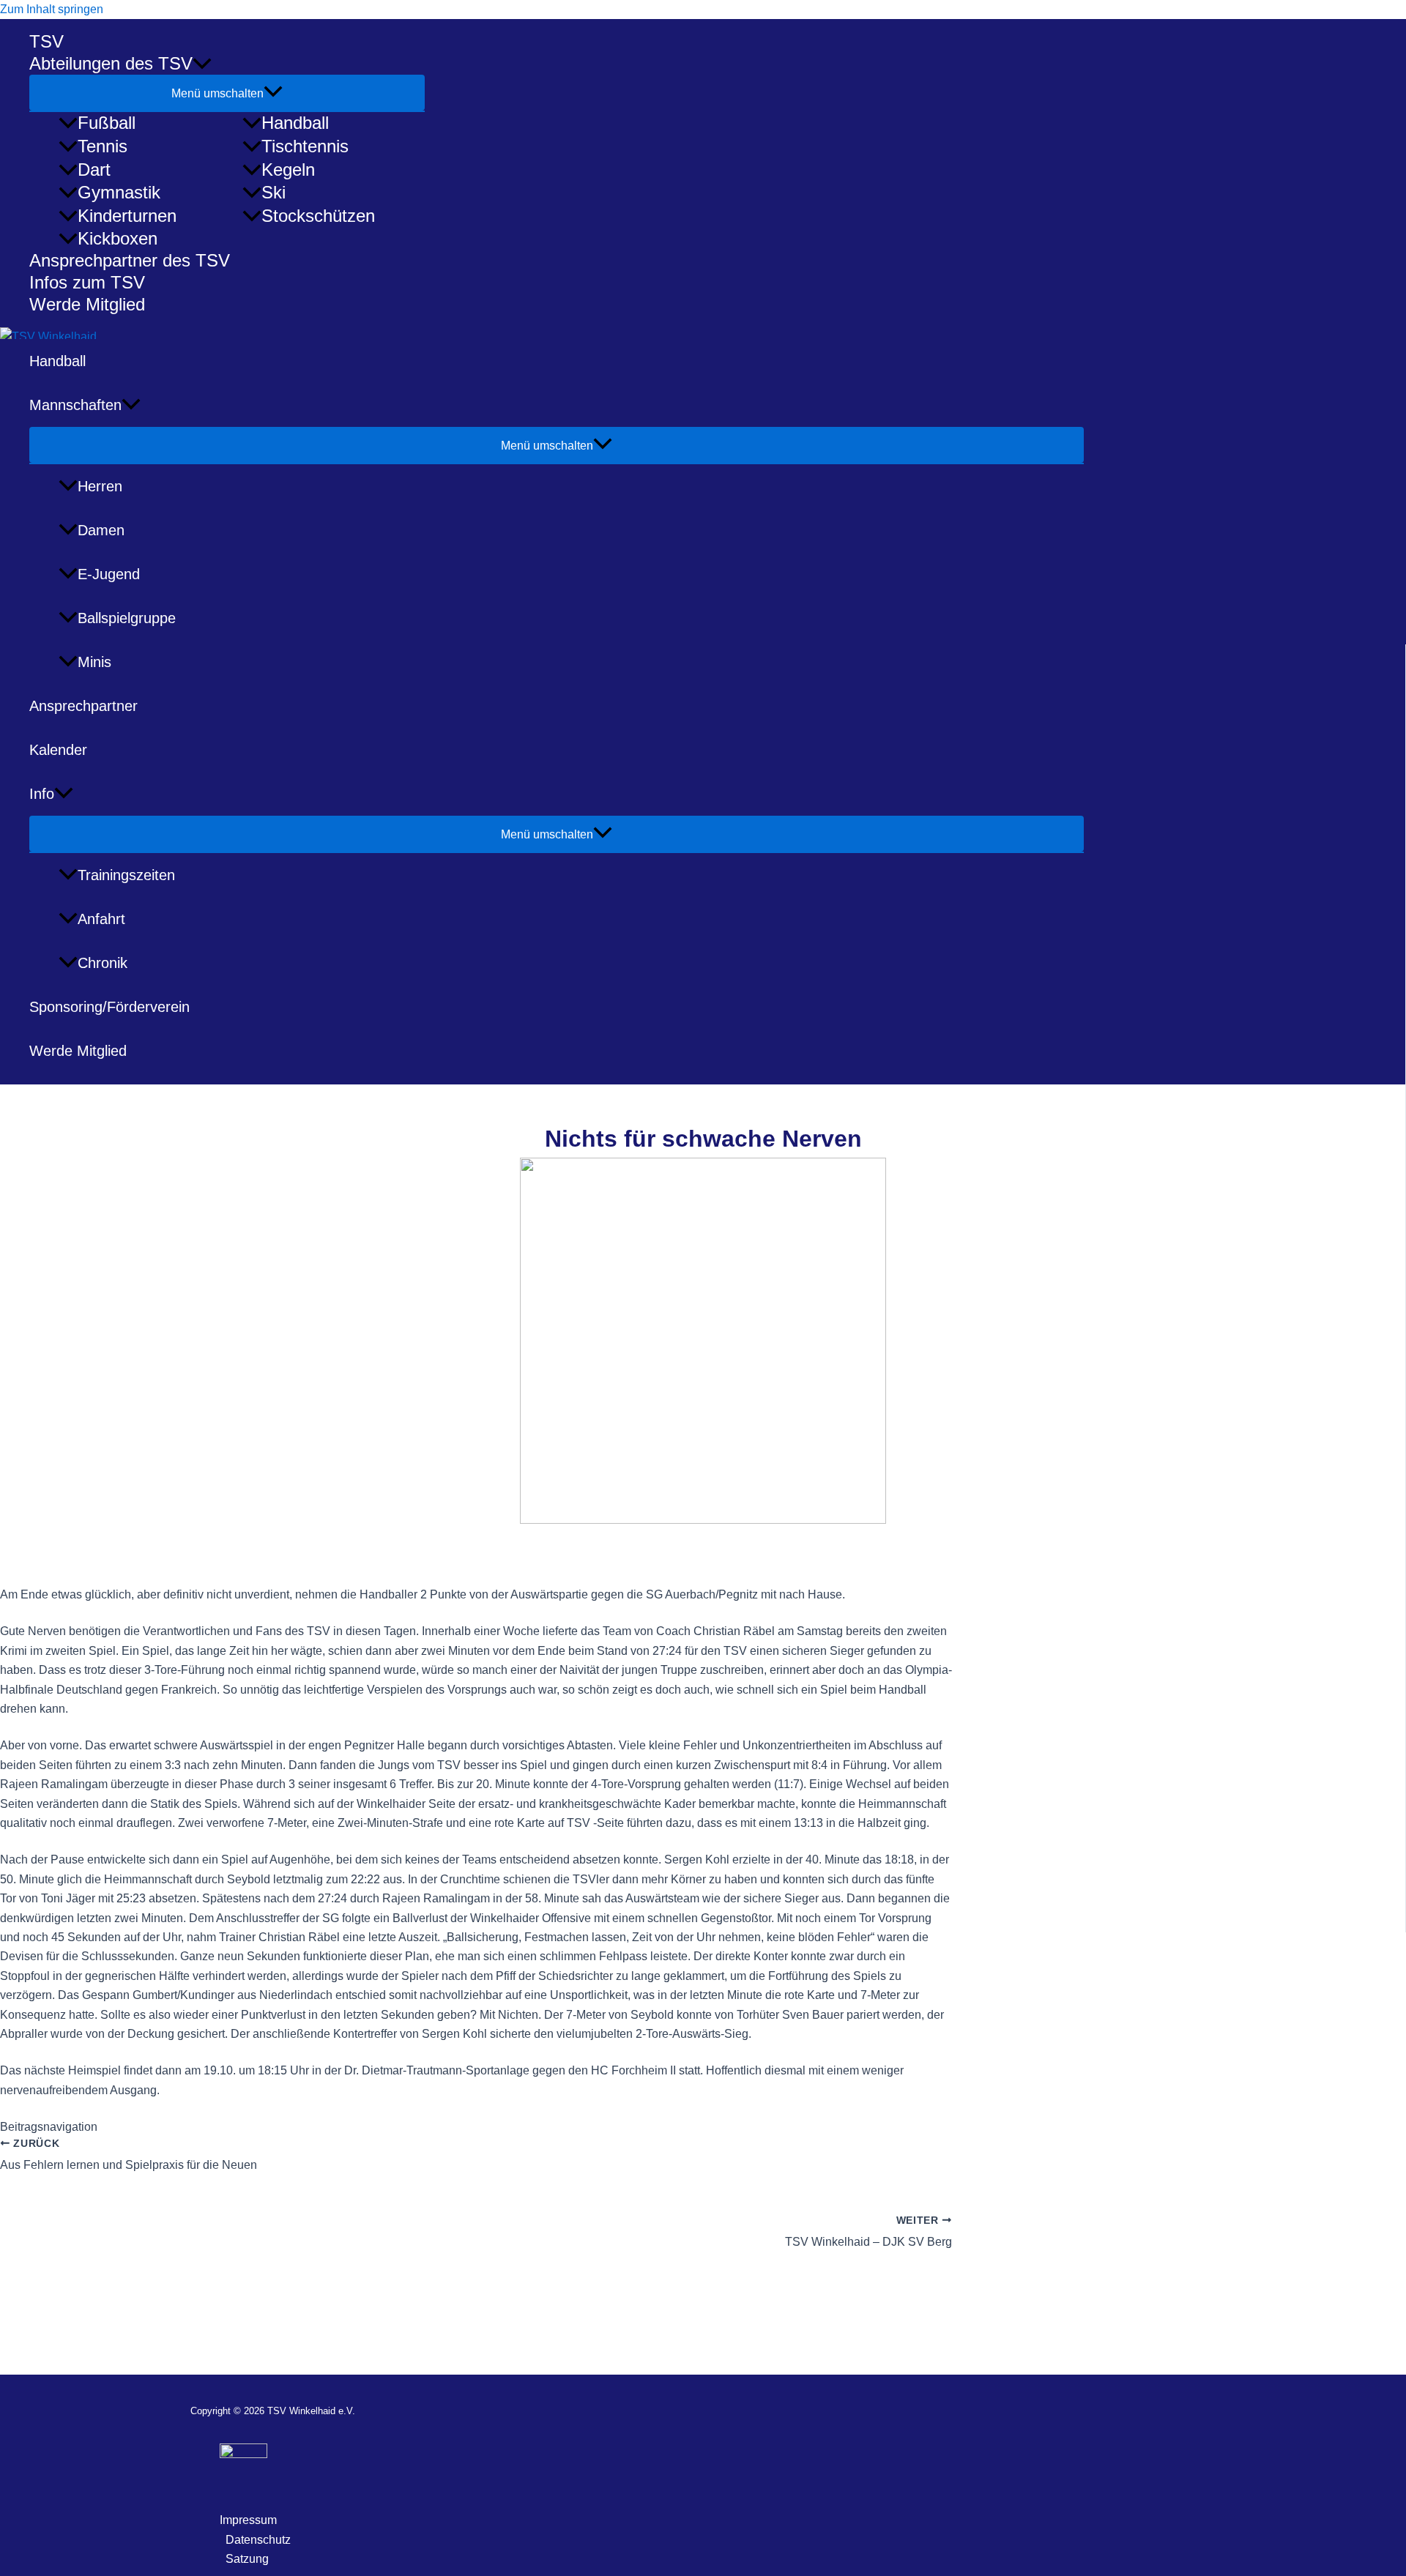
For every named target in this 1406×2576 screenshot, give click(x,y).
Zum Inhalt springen (52, 9)
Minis (94, 662)
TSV (47, 41)
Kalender (58, 750)
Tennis (103, 146)
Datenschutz (258, 2540)
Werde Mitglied (87, 304)
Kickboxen (118, 238)
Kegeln (288, 170)
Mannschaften (75, 405)
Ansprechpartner (83, 706)
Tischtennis (305, 146)
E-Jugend (109, 574)
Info (42, 794)
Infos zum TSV (87, 282)
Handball (295, 123)
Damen (101, 530)
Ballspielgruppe (127, 618)
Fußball (107, 123)
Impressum (248, 2520)
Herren (100, 486)
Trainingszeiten (126, 875)
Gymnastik (119, 192)
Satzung (247, 2559)
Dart (94, 170)
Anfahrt (101, 919)
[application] (202, 64)
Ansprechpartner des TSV (130, 260)
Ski (274, 192)
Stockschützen (318, 216)
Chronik (103, 963)
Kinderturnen (127, 216)
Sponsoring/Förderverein (109, 1007)
